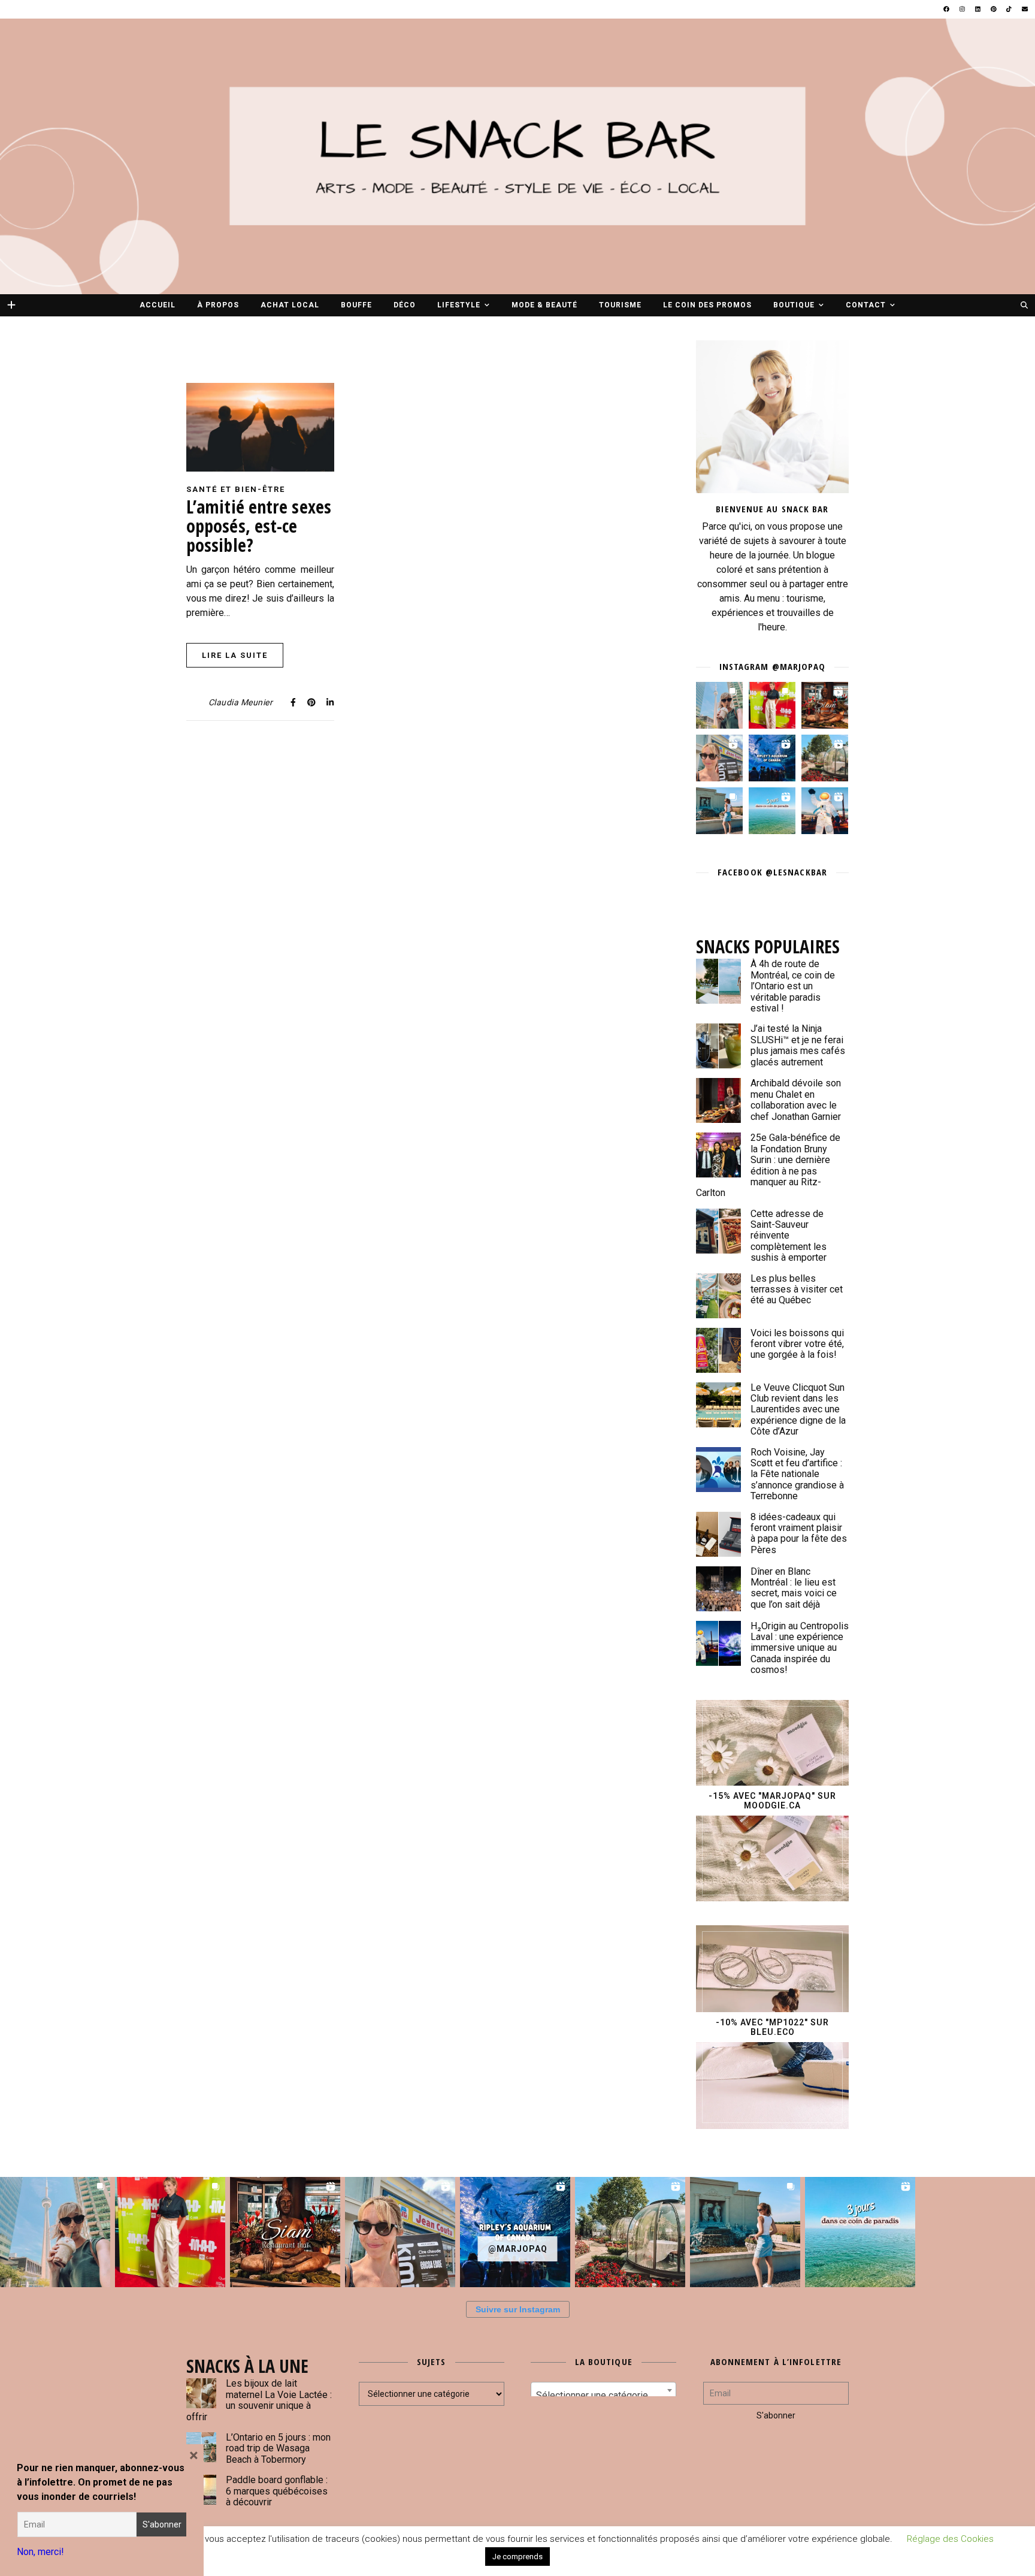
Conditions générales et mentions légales (509, 2552)
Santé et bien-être (236, 489)
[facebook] (947, 9)
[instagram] (963, 9)
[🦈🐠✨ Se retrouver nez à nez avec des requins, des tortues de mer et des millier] (772, 758)
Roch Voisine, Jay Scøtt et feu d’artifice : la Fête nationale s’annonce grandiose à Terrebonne (797, 1474)
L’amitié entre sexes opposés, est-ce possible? (259, 526)
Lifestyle (459, 305)
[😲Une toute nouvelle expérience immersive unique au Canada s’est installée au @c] (825, 811)
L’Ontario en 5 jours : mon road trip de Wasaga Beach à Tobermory (278, 2448)
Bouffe (356, 305)
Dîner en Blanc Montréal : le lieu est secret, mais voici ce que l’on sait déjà (794, 1588)
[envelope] (1025, 9)
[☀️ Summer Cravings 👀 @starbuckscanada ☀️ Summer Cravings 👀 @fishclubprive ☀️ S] (719, 705)
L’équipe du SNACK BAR (628, 2552)
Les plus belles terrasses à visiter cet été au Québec (797, 1289)
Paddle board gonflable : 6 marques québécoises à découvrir (277, 2491)
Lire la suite (235, 655)
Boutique (794, 305)
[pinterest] (994, 9)
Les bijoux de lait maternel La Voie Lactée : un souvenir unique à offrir (259, 2400)
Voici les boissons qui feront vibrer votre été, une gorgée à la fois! (797, 1344)
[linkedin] (978, 9)
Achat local (290, 305)
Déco (405, 305)
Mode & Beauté (544, 305)
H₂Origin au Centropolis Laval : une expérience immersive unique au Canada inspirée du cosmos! (800, 1648)
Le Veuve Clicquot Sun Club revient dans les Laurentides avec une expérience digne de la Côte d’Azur (798, 1410)
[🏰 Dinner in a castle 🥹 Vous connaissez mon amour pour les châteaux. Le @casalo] (825, 758)
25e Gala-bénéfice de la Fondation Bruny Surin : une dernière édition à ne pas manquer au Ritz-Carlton (768, 1165)
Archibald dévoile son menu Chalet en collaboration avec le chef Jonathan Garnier (796, 1100)
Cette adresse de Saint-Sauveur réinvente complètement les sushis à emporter (789, 1236)
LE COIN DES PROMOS (707, 305)
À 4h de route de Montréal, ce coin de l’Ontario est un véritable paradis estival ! (793, 986)
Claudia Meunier (241, 702)
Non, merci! (40, 2552)
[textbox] (603, 2396)
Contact (866, 305)
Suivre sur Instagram (518, 2309)
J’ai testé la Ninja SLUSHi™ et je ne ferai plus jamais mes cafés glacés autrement (798, 1045)
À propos (218, 305)
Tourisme (620, 305)
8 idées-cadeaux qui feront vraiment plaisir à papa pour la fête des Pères (799, 1533)
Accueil (158, 305)
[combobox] (603, 2390)
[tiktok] (1010, 9)
